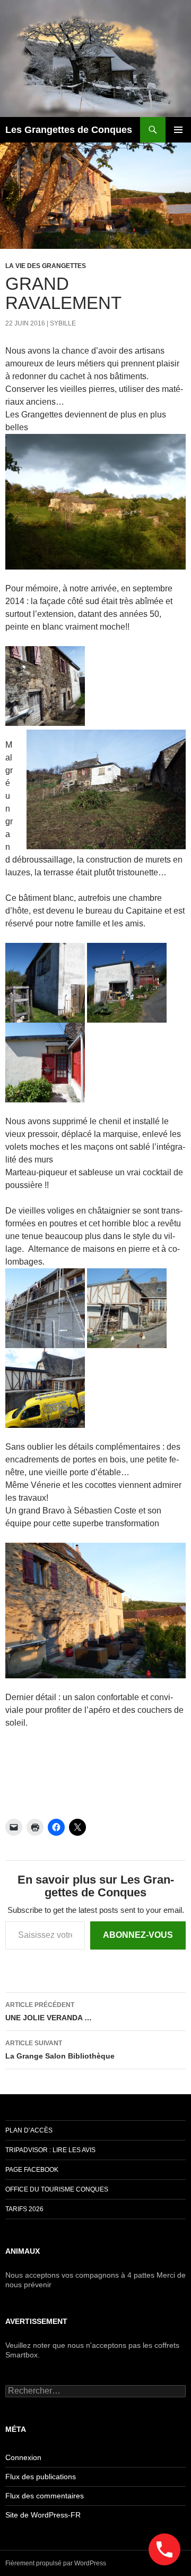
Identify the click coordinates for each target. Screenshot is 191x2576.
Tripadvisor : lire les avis (50, 2150)
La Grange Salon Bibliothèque (60, 2050)
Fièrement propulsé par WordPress (56, 2563)
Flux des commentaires (45, 2496)
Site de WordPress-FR (43, 2515)
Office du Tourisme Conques (57, 2189)
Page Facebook (32, 2170)
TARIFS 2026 (24, 2209)
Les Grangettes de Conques (69, 130)
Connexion (23, 2457)
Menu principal (178, 130)
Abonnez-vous (138, 1935)
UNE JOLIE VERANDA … (49, 2012)
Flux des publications (41, 2477)
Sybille (63, 323)
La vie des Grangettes (46, 266)
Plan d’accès (29, 2130)
